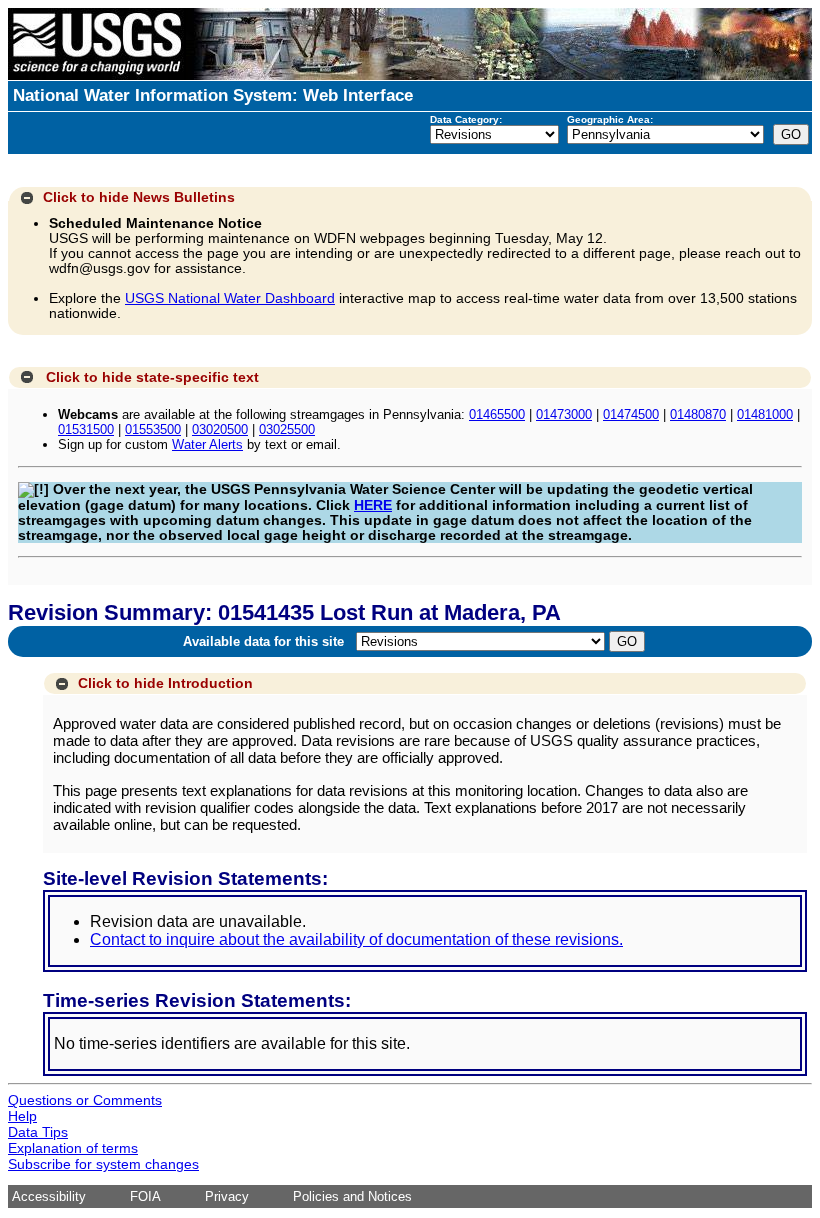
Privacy (227, 1196)
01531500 (86, 429)
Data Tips (38, 1132)
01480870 (698, 414)
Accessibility (49, 1196)
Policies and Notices (352, 1196)
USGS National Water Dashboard (230, 298)
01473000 (564, 414)
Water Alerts (207, 444)
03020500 (220, 429)
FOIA (145, 1196)
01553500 (153, 429)
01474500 (631, 414)
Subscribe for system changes (103, 1164)
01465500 (497, 414)
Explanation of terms (73, 1148)
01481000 (765, 414)
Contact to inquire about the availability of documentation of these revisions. (356, 939)
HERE (373, 505)
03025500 (287, 429)
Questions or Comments (85, 1100)
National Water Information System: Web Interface (213, 95)
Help (22, 1116)
